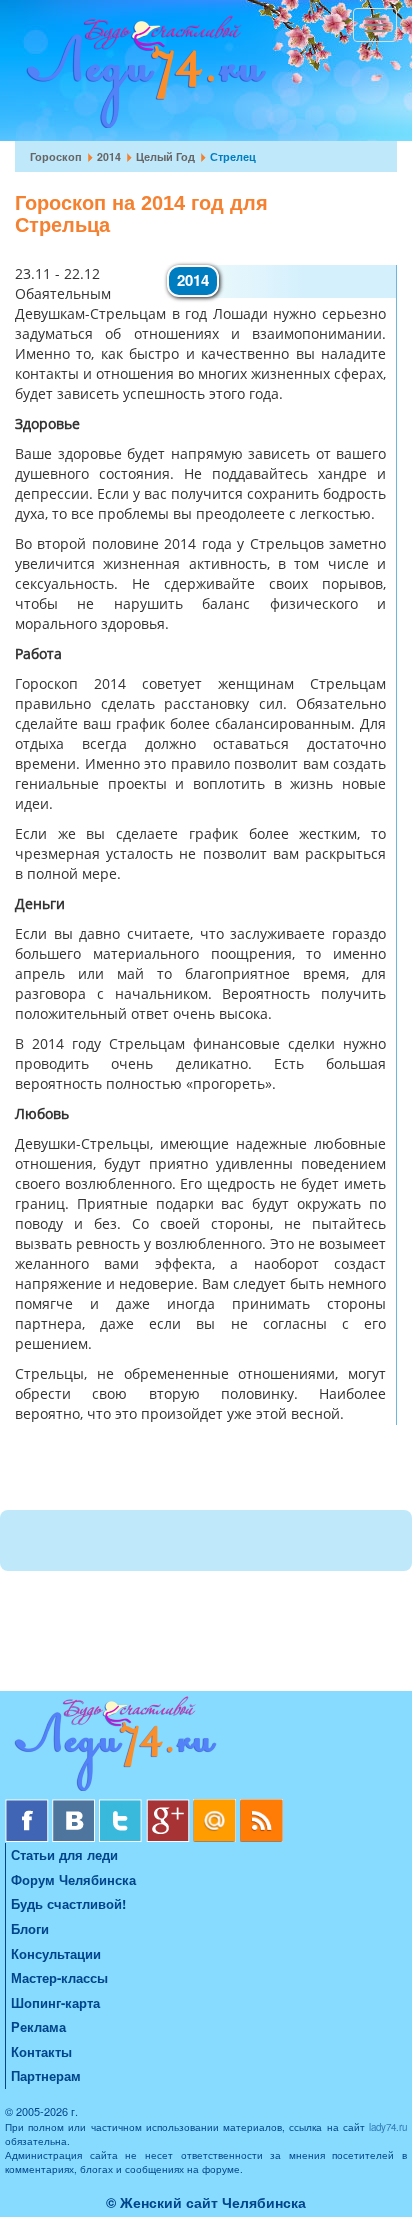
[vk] (75, 1806)
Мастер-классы (59, 1977)
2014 (109, 156)
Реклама (38, 2026)
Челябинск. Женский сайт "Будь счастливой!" (141, 78)
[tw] (122, 1806)
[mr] (216, 1806)
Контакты (41, 2051)
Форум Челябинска (73, 1879)
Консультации (56, 1953)
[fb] (28, 1806)
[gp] (169, 1806)
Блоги (30, 1928)
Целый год (165, 156)
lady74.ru (388, 2127)
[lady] (206, 1747)
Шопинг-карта (55, 2002)
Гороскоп (56, 156)
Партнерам (46, 2075)
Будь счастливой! (68, 1903)
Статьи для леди (64, 1854)
